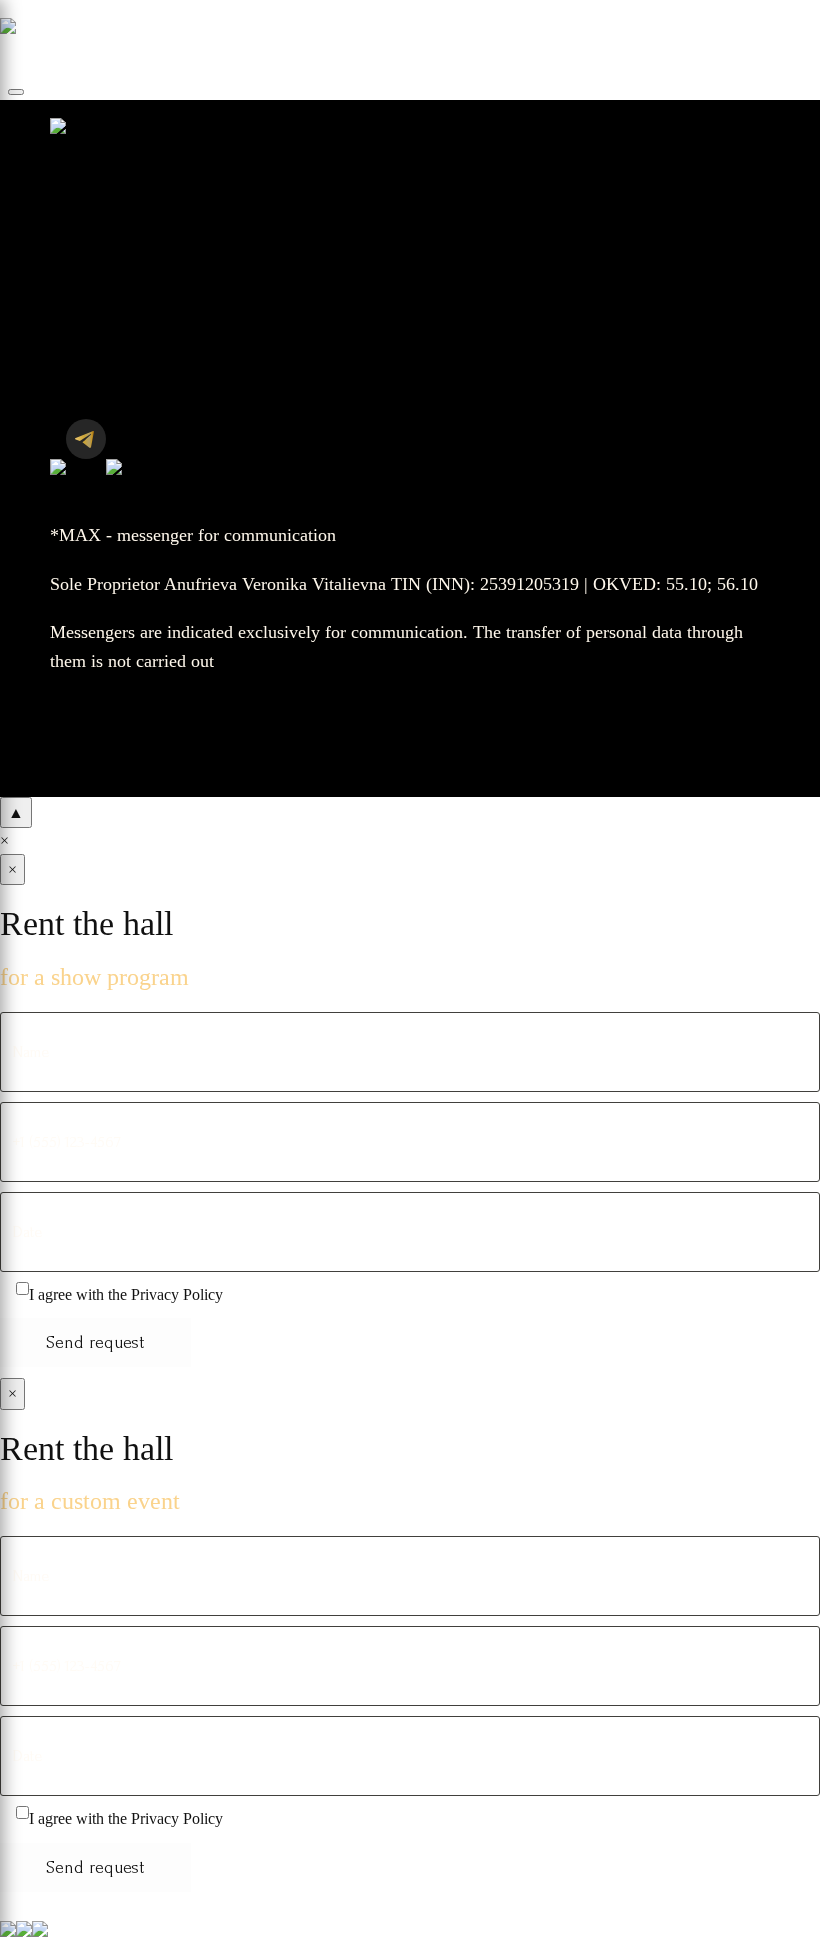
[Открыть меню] (16, 92)
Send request (95, 1342)
